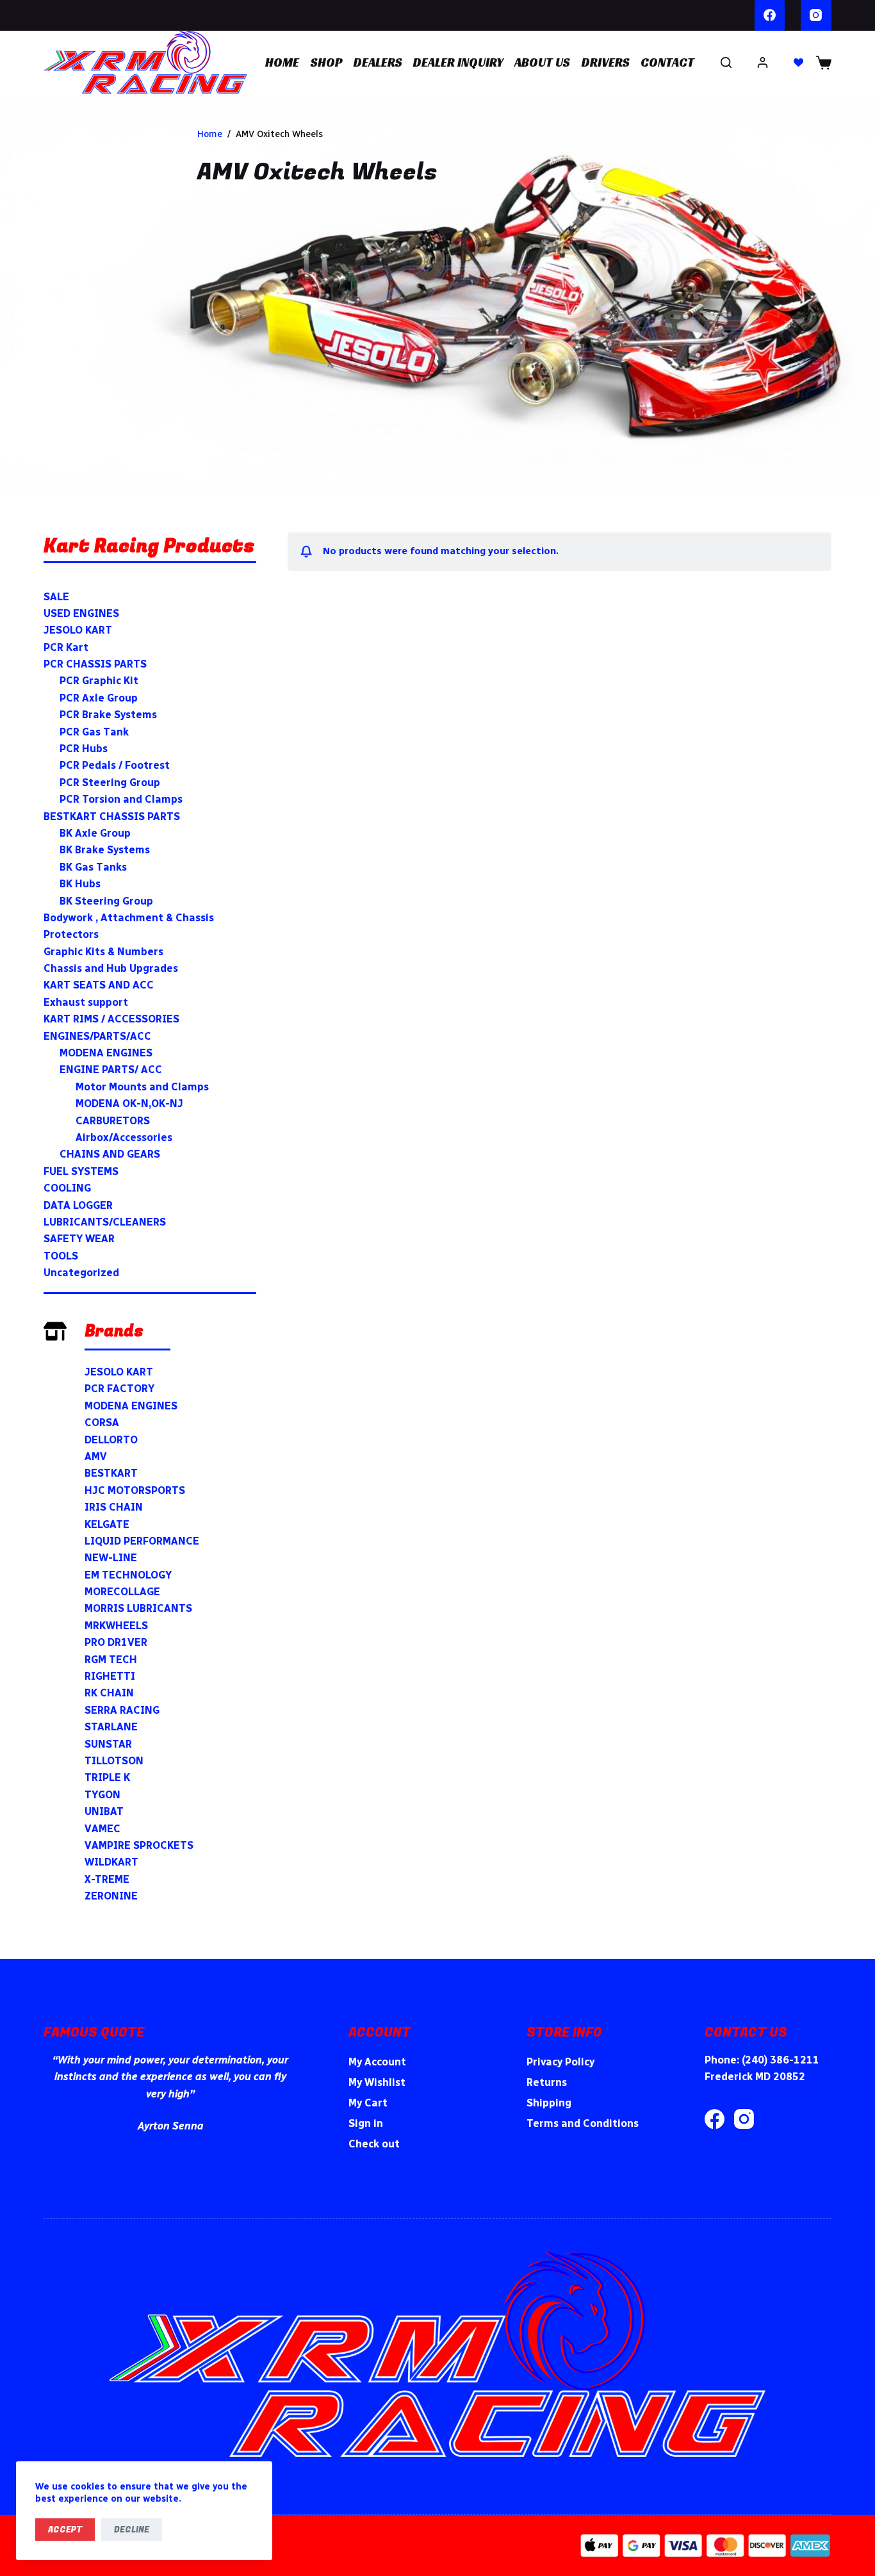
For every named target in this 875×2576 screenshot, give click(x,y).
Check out (374, 2144)
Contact (667, 62)
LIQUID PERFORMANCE (142, 1541)
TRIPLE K (107, 1777)
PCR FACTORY (119, 1389)
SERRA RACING (122, 1710)
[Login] (763, 62)
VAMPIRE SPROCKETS (139, 1845)
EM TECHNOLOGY (128, 1575)
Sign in (366, 2123)
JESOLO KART (119, 1372)
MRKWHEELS (116, 1626)
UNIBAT (104, 1811)
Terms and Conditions (583, 2123)
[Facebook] (770, 15)
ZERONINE (111, 1896)
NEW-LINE (111, 1558)
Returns (547, 2082)
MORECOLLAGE (122, 1592)
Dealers (378, 62)
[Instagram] (816, 15)
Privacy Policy (560, 2062)
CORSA (102, 1423)
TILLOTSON (114, 1761)
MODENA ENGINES (131, 1406)
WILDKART (111, 1862)
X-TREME (107, 1879)
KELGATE (107, 1524)
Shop (327, 62)
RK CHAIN (109, 1693)
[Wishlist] (798, 62)
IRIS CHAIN (114, 1507)
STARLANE (111, 1727)
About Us (542, 62)
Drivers (606, 62)
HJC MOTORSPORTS (135, 1490)
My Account (377, 2062)
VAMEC (102, 1829)
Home (282, 62)
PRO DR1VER (116, 1642)
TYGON (102, 1795)
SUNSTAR (108, 1744)
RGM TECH (111, 1660)
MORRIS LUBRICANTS (138, 1608)
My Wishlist (377, 2082)
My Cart (368, 2103)
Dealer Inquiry (458, 62)
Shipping (549, 2103)
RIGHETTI (110, 1676)
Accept (65, 2530)
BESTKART (111, 1473)
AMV (96, 1456)
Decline (132, 2530)
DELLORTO (111, 1440)
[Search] (726, 62)
